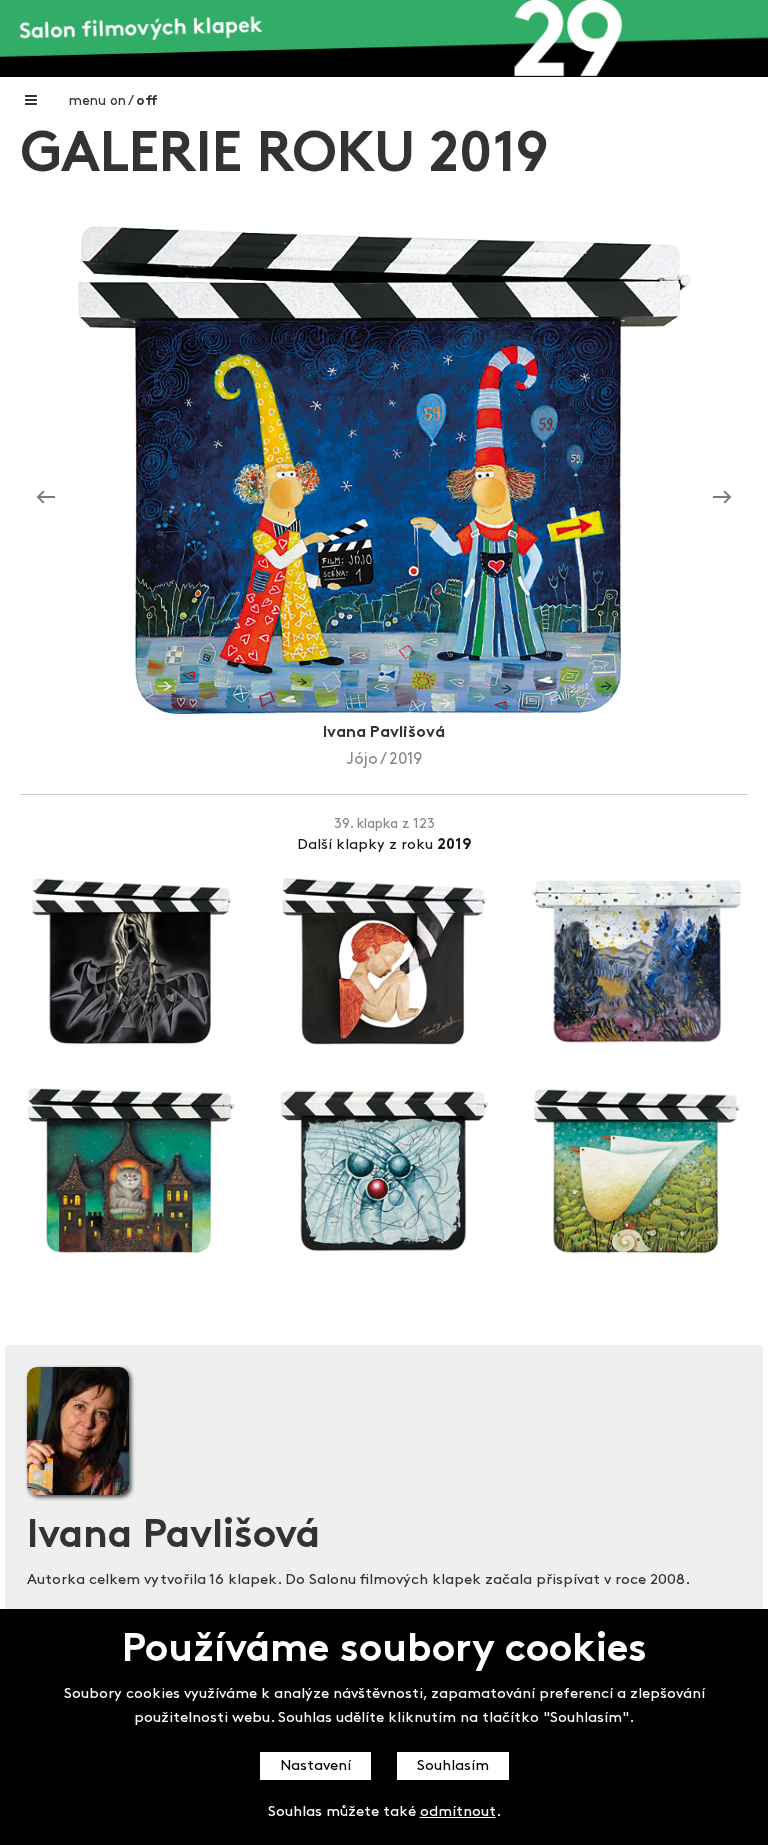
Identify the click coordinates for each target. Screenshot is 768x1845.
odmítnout (458, 1812)
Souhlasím (453, 1766)
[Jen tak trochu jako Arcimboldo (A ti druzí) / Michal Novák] (46, 498)
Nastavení (315, 1766)
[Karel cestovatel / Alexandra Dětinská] (722, 498)
